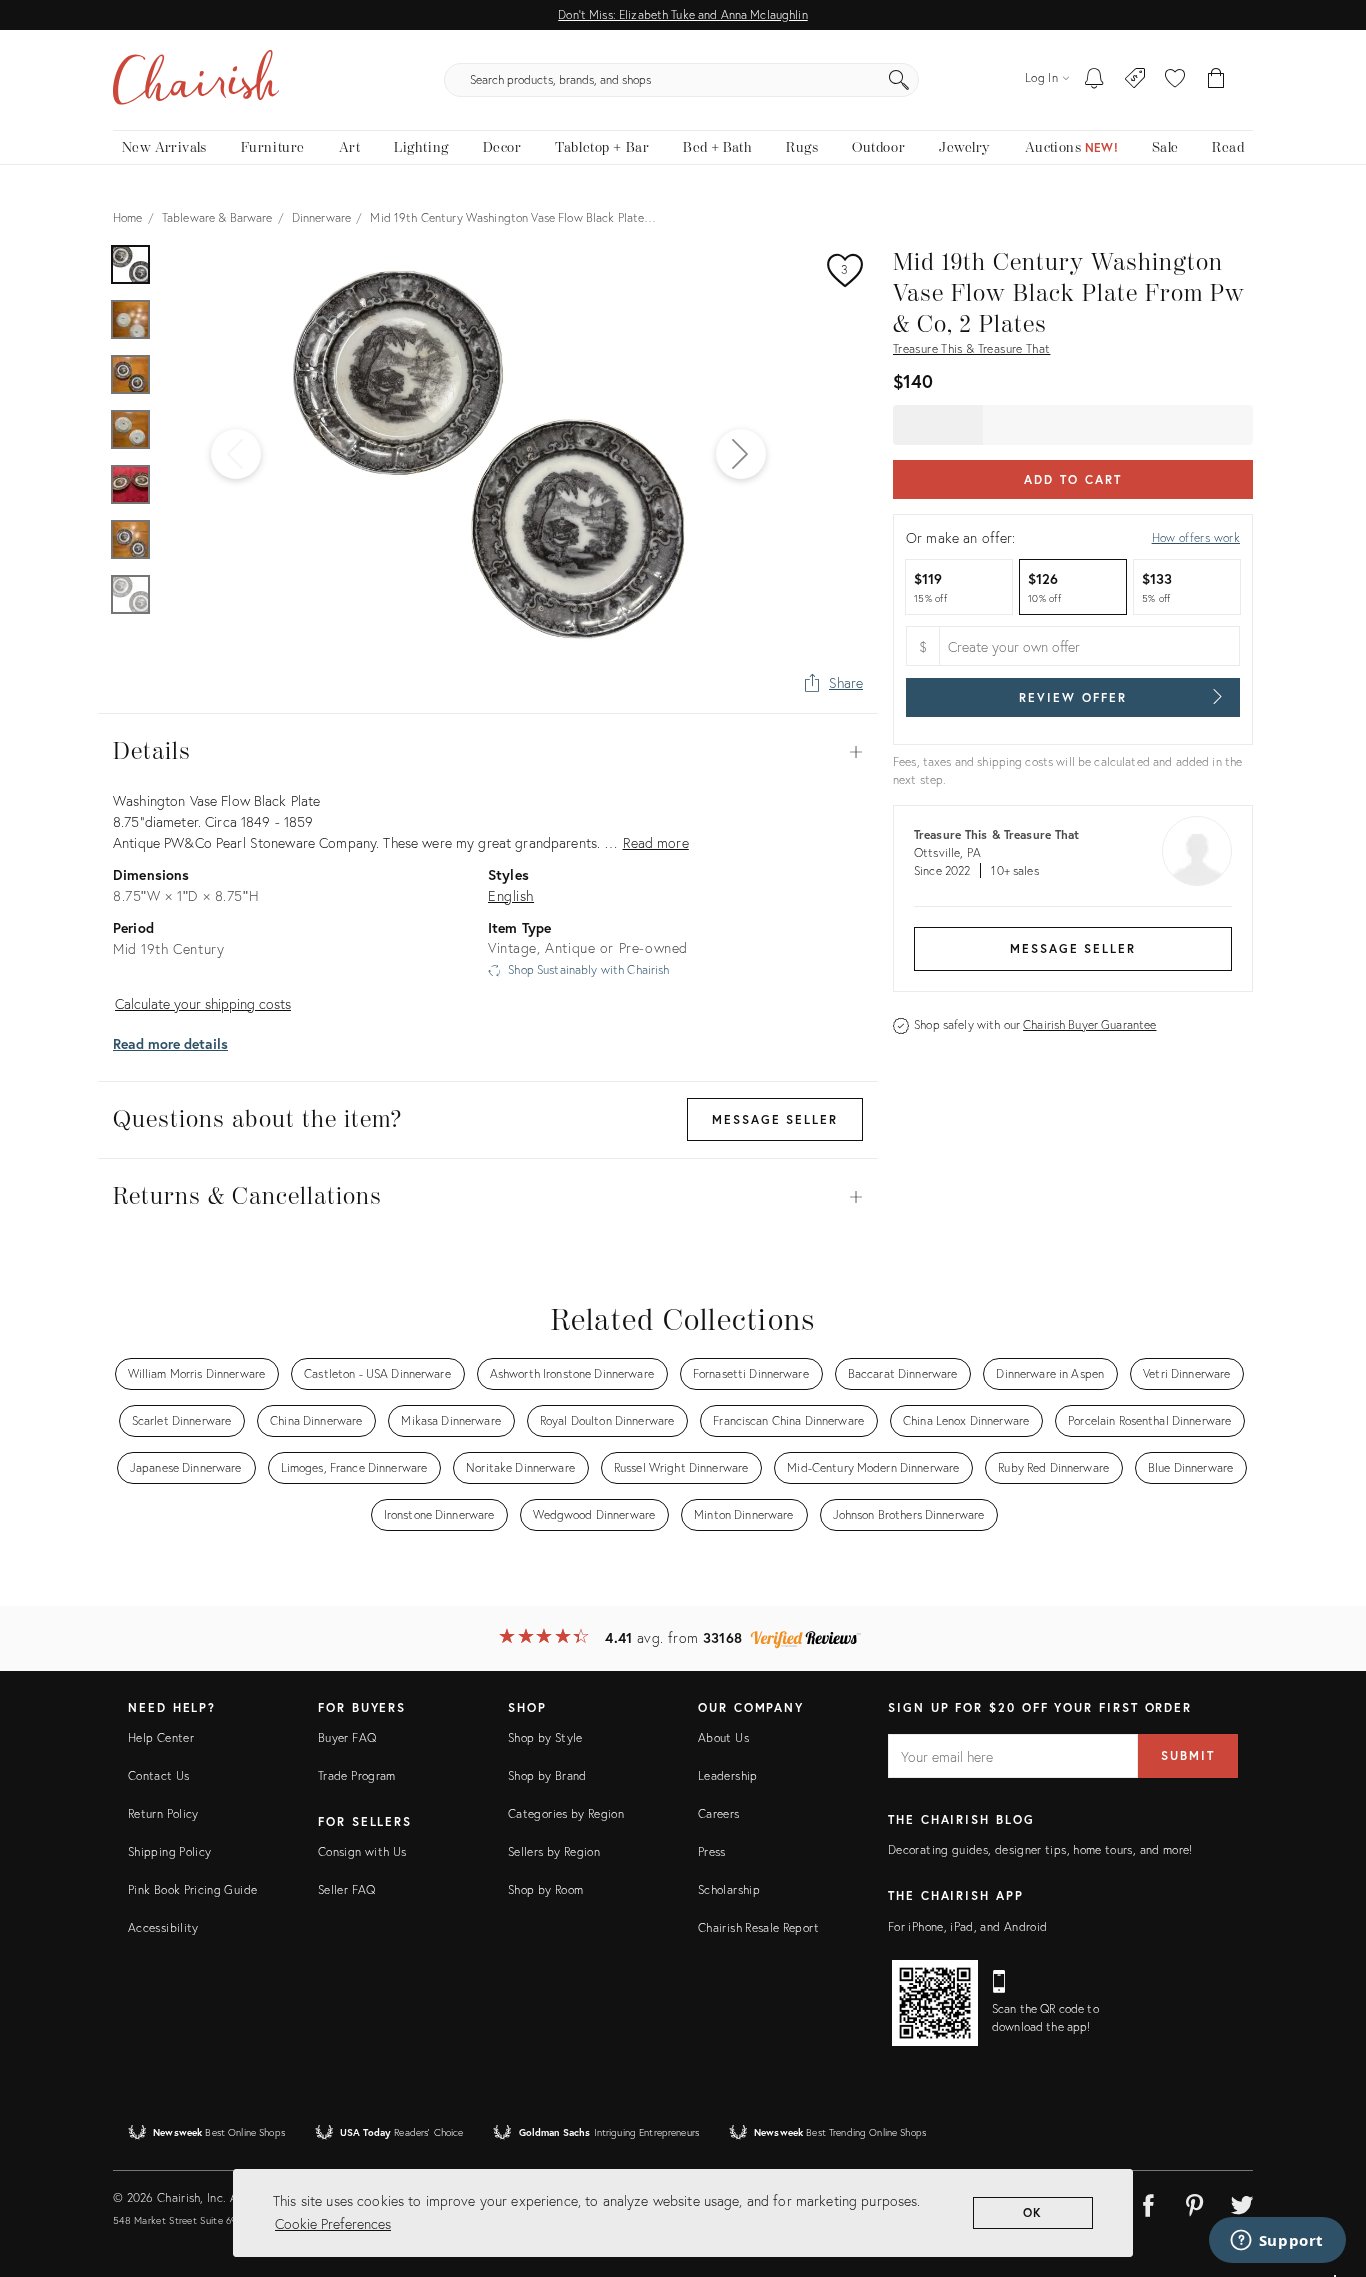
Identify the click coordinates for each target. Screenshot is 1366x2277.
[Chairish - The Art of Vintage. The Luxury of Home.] (196, 80)
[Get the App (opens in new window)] (935, 2003)
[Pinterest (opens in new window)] (1195, 2202)
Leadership (728, 1775)
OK (1033, 2212)
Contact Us (159, 1775)
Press (712, 1851)
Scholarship (729, 1889)
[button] (1175, 80)
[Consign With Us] (1135, 80)
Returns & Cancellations (488, 1197)
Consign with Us (362, 1851)
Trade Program (357, 1775)
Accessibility (163, 1927)
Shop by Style (545, 1737)
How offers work (1196, 537)
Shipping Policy (169, 1851)
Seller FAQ (347, 1889)
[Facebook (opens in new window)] (1148, 2202)
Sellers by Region (554, 1851)
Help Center (161, 1737)
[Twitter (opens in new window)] (1242, 2202)
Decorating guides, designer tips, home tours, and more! (1040, 1849)
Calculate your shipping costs (203, 1003)
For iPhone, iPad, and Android (967, 1926)
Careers (719, 1813)
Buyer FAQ (347, 1737)
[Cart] (1216, 80)
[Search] (899, 80)
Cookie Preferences (333, 2223)
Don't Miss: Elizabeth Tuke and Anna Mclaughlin (682, 14)
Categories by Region (566, 1813)
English (511, 895)
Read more (656, 842)
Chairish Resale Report (758, 1927)
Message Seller (1073, 948)
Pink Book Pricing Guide (192, 1889)
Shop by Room (545, 1889)
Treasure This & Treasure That (971, 348)
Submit (1188, 1755)
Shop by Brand (547, 1775)
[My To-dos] (1094, 80)
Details (488, 752)
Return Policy (163, 1813)
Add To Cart (1072, 479)
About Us (723, 1737)
